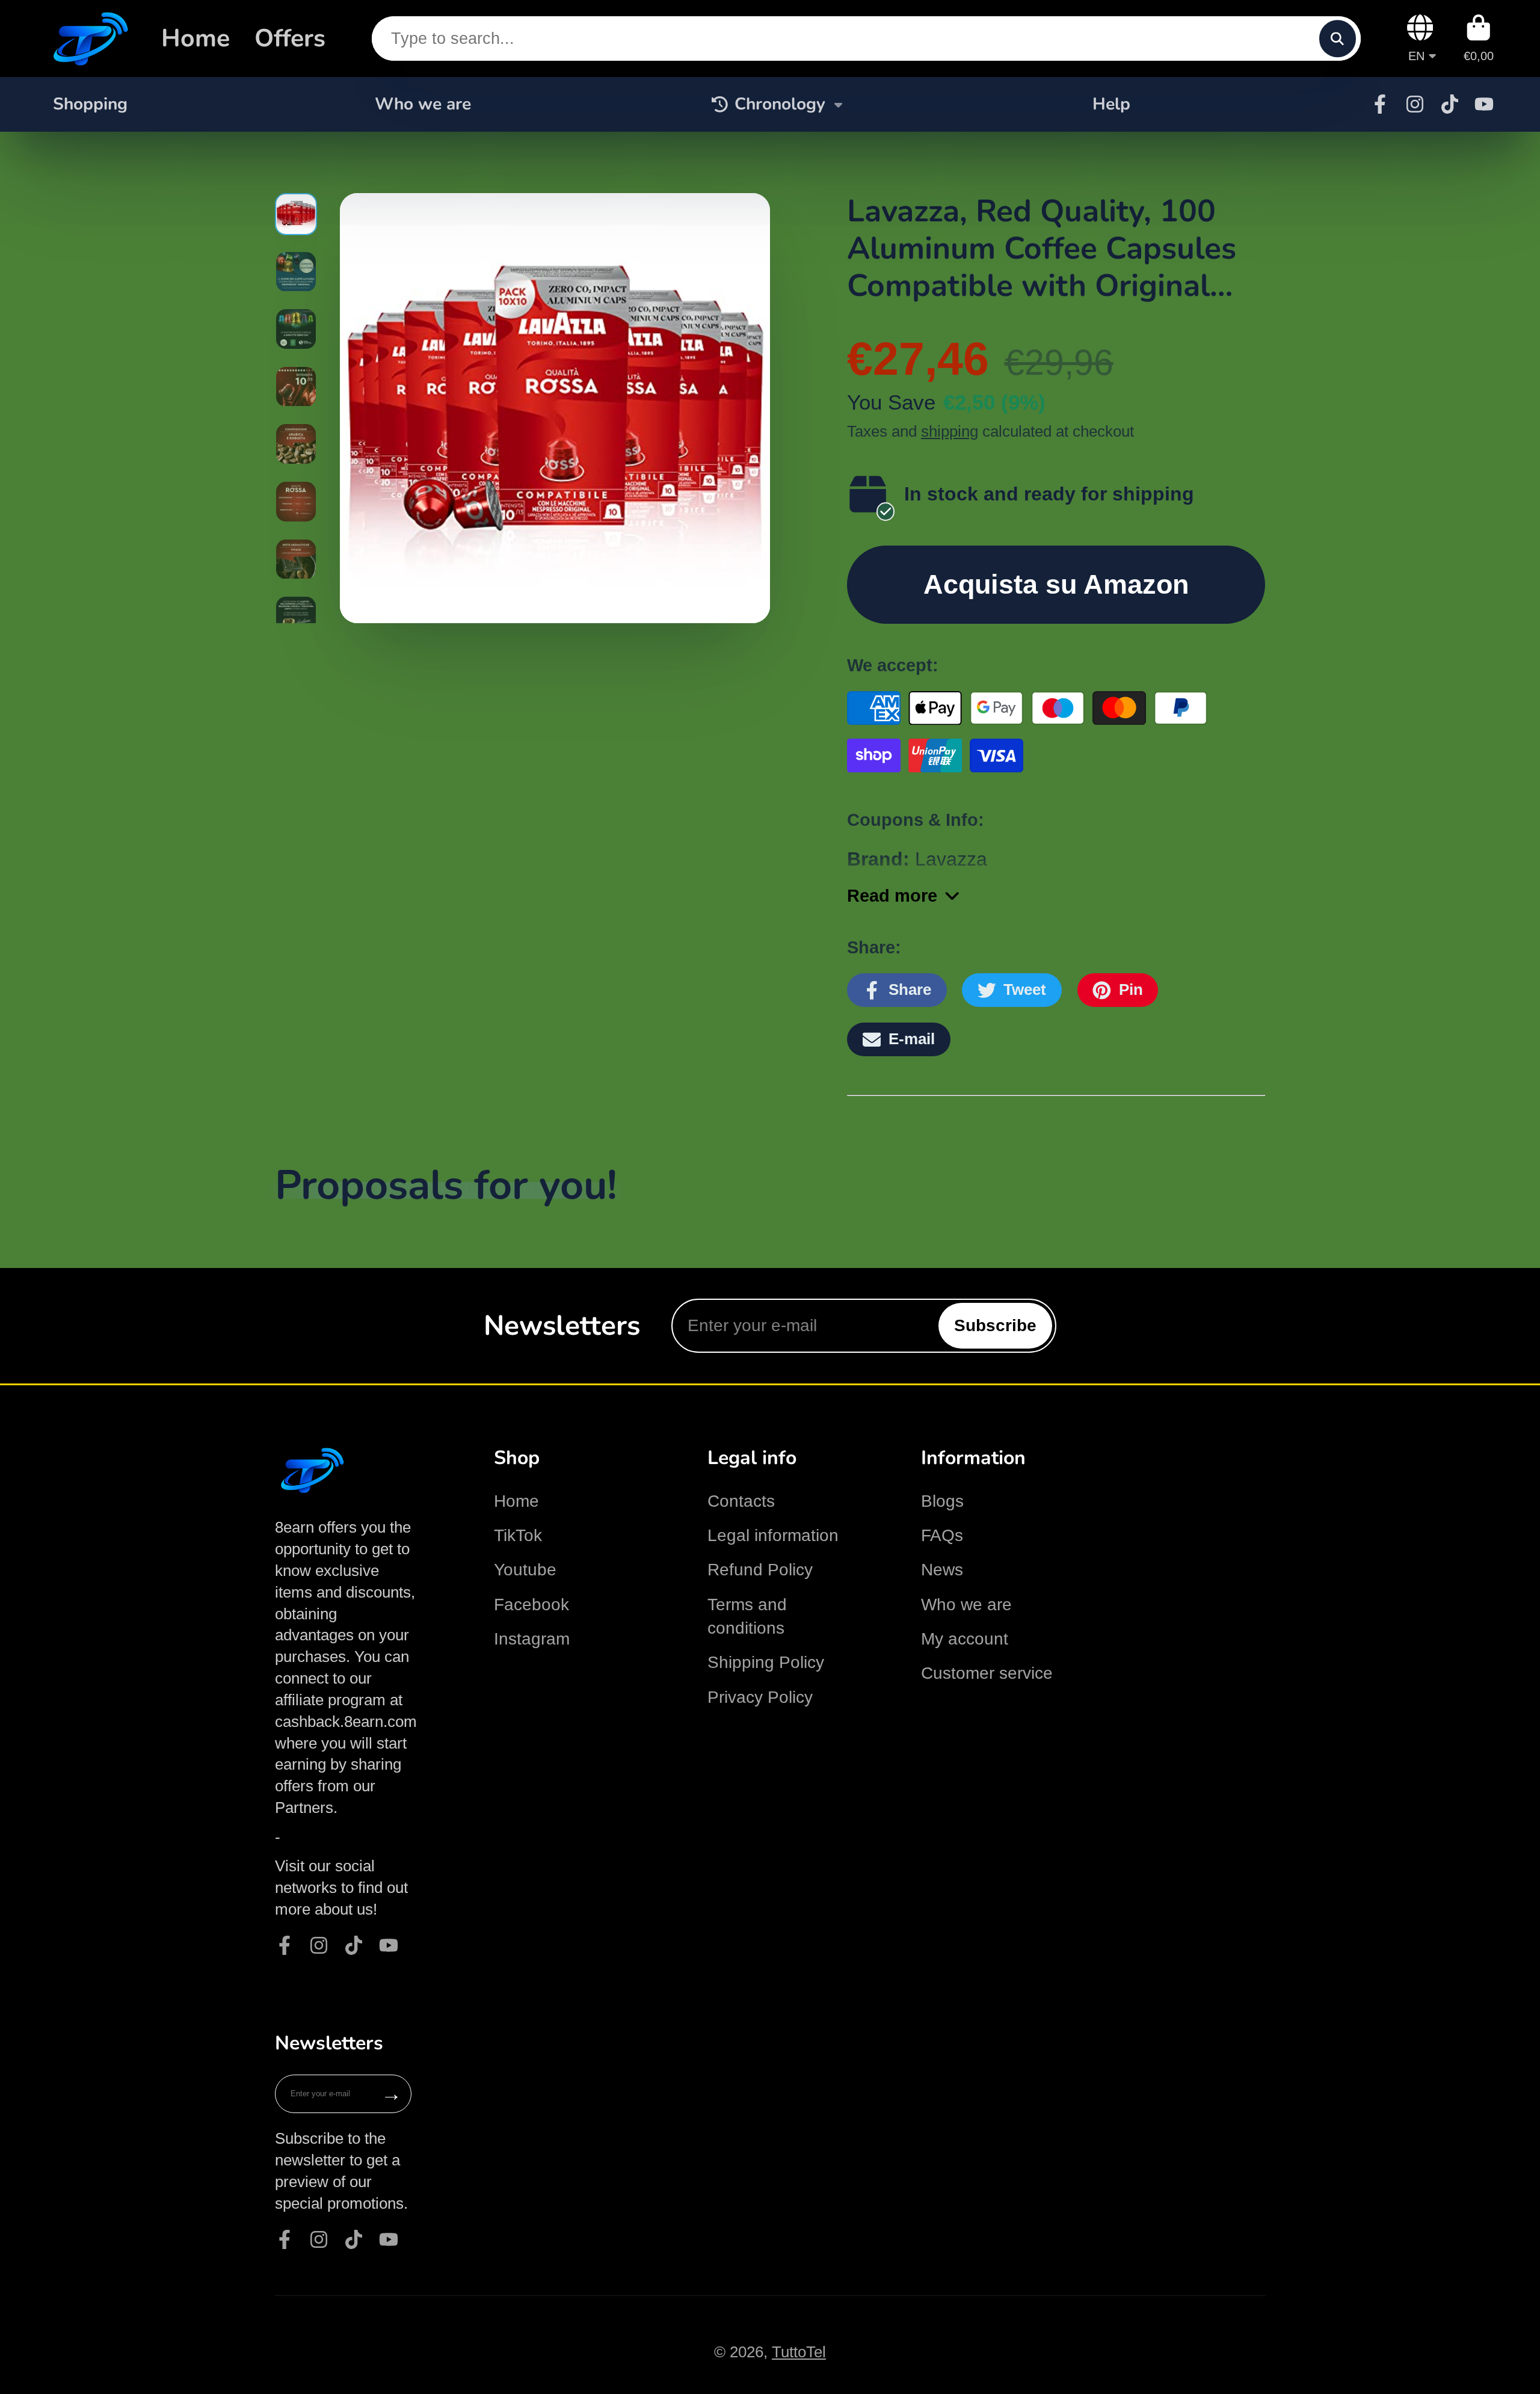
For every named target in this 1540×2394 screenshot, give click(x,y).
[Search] (1338, 38)
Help (1111, 104)
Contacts (741, 1501)
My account (965, 1639)
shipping (950, 431)
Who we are (423, 104)
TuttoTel (799, 2352)
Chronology (780, 104)
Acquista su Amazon (1056, 584)
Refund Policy (760, 1570)
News (942, 1570)
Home (196, 38)
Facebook (531, 1605)
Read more (892, 895)
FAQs (942, 1535)
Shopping (90, 104)
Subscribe (995, 1325)
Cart (1479, 38)
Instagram (532, 1639)
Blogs (942, 1501)
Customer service (987, 1673)
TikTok (518, 1535)
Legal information (773, 1535)
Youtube (525, 1570)
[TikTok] (1450, 104)
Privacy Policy (760, 1697)
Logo (88, 39)
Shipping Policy (766, 1662)
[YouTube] (1484, 104)
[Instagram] (1415, 104)
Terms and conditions (747, 1616)
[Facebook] (1380, 104)
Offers (290, 38)
